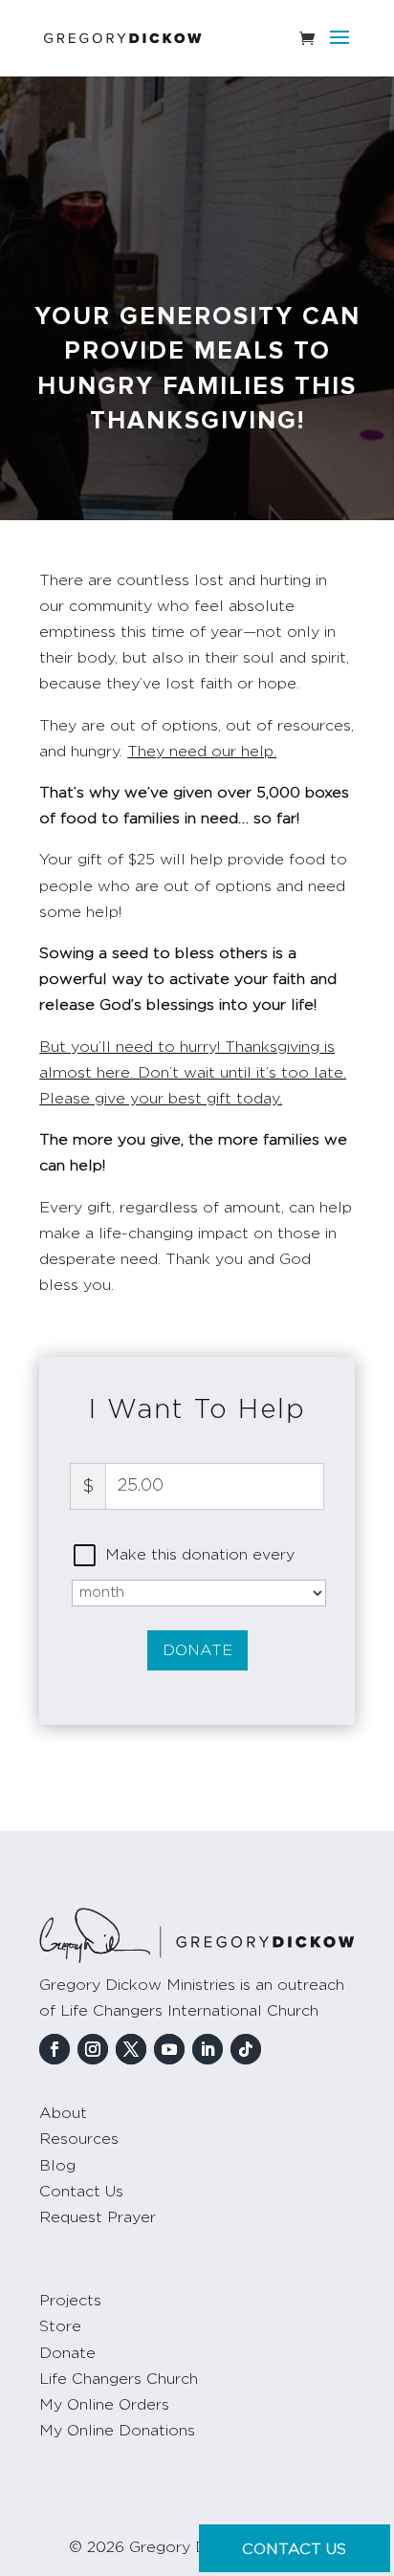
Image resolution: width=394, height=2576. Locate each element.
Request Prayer (98, 2217)
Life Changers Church (119, 2379)
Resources (79, 2139)
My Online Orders (104, 2405)
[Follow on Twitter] (131, 2049)
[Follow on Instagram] (93, 2049)
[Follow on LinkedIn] (208, 2049)
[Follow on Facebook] (55, 2049)
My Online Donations (117, 2431)
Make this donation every (200, 1555)
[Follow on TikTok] (246, 2049)
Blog (57, 2166)
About (63, 2113)
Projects (70, 2301)
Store (60, 2326)
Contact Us (81, 2192)
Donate (197, 1650)
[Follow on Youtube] (169, 2049)
